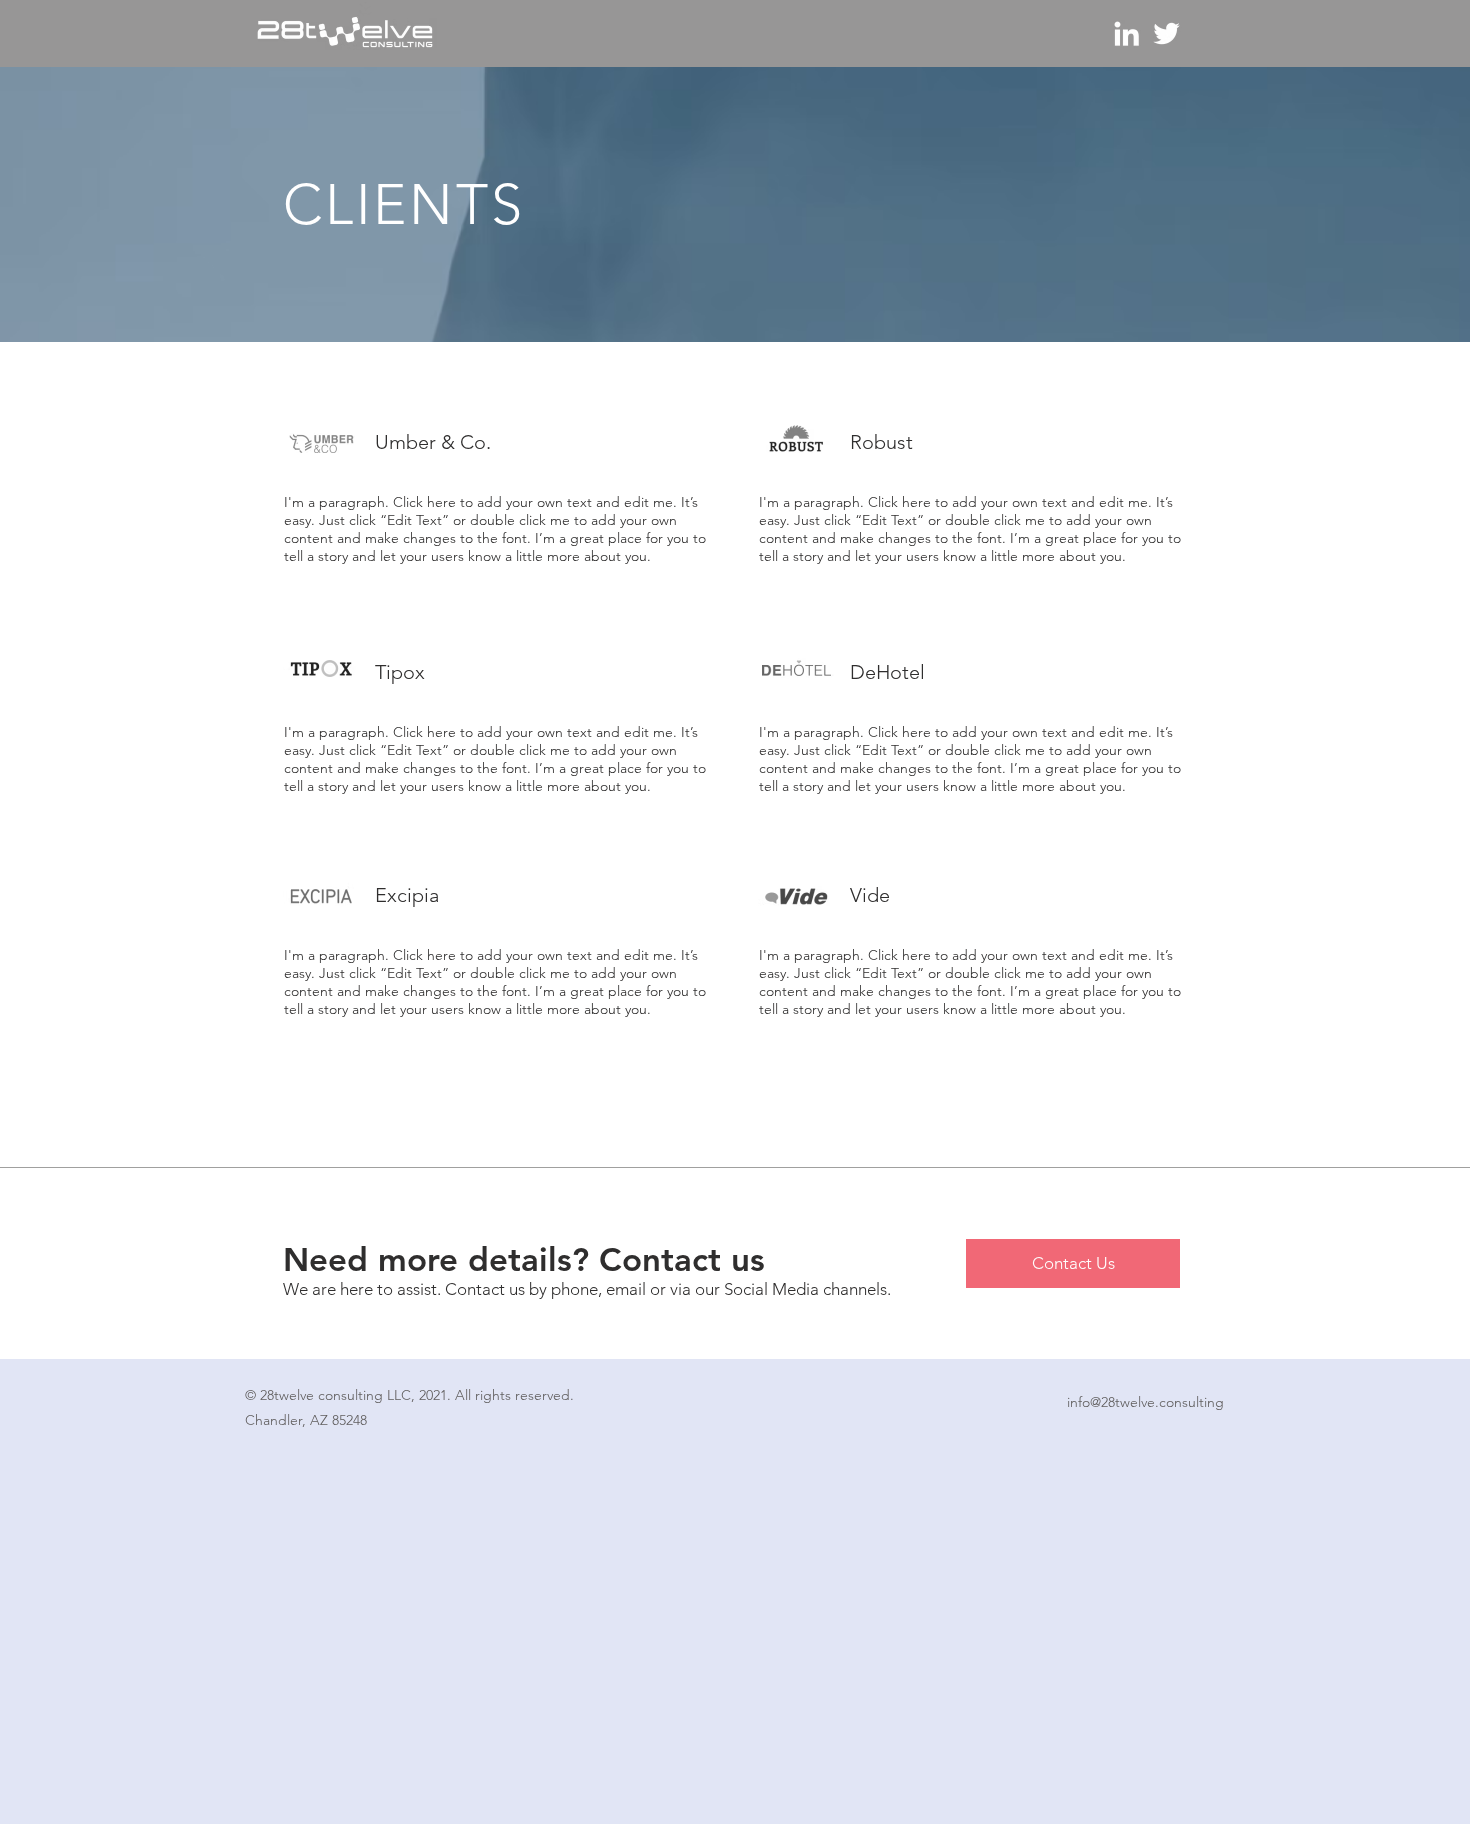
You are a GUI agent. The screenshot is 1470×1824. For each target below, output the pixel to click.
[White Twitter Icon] (1166, 33)
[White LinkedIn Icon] (1126, 33)
